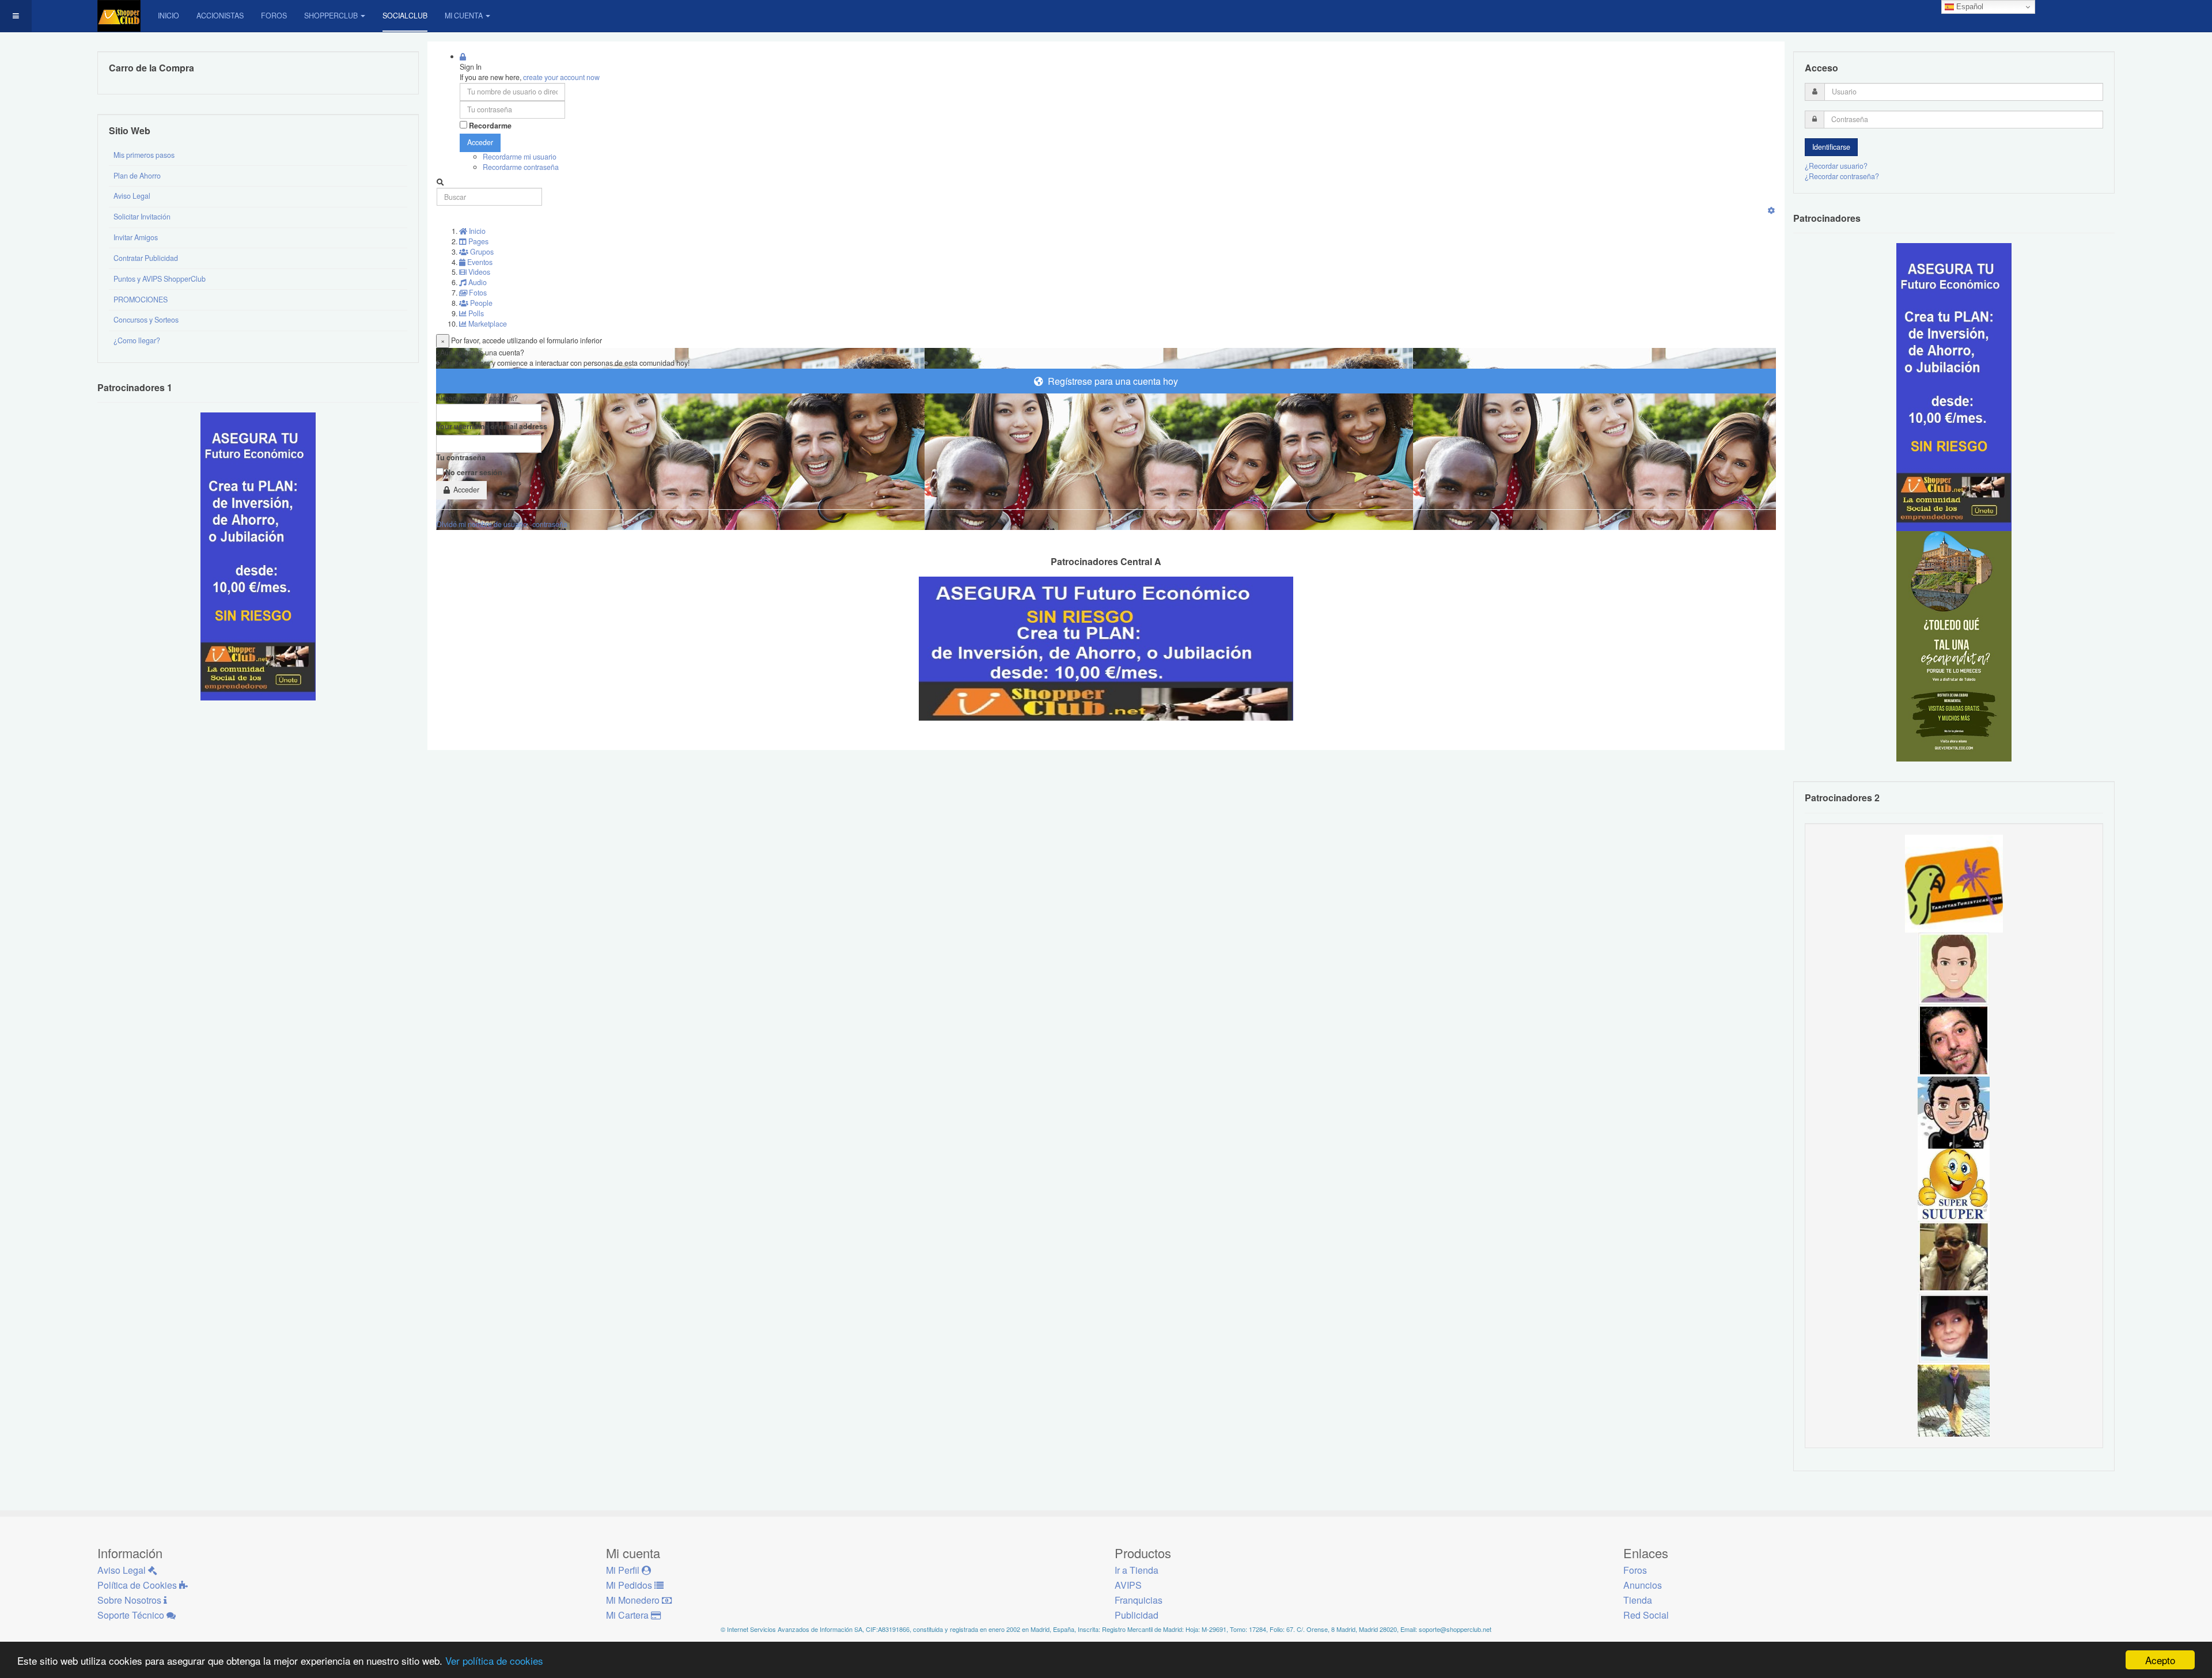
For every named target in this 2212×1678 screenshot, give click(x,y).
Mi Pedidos (630, 1585)
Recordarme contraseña (521, 167)
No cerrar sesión (474, 473)
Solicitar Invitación (142, 217)
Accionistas (220, 16)
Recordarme (490, 126)
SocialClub (405, 16)
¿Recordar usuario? (1836, 166)
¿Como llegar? (137, 340)
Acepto (2160, 1660)
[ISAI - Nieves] (1954, 1328)
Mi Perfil (624, 1570)
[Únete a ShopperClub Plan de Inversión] (1106, 647)
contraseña (550, 524)
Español (1969, 7)
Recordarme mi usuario (520, 157)
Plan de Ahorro (137, 176)
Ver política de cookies (494, 1660)
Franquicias (1139, 1600)
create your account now (561, 77)
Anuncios (1643, 1585)
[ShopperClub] (119, 16)
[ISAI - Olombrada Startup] (1954, 387)
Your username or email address (492, 427)
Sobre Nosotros (130, 1600)
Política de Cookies (138, 1585)
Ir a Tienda (1137, 1570)
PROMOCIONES (141, 300)
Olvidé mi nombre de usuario (482, 524)
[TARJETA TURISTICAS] (1954, 882)
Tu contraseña (461, 458)
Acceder (480, 142)
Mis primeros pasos (144, 155)
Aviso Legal (132, 196)
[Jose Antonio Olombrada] (258, 556)
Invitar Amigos (136, 237)
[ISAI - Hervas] (1954, 1112)
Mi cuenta (464, 16)
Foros (274, 16)
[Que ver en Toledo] (1954, 646)
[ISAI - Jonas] (1954, 968)
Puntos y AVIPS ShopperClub (160, 279)
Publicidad (1137, 1615)
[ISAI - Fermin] (1954, 1184)
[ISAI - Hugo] (1954, 1040)
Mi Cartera (628, 1615)
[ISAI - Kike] (1954, 1256)
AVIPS (1128, 1585)
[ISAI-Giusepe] (1954, 1400)
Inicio (168, 16)
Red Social (1646, 1615)
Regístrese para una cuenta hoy (1111, 381)
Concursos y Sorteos (146, 320)
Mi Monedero (634, 1600)
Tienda (1638, 1600)
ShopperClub (331, 16)
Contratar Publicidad (146, 258)
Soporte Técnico (132, 1615)
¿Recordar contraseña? (1842, 176)
